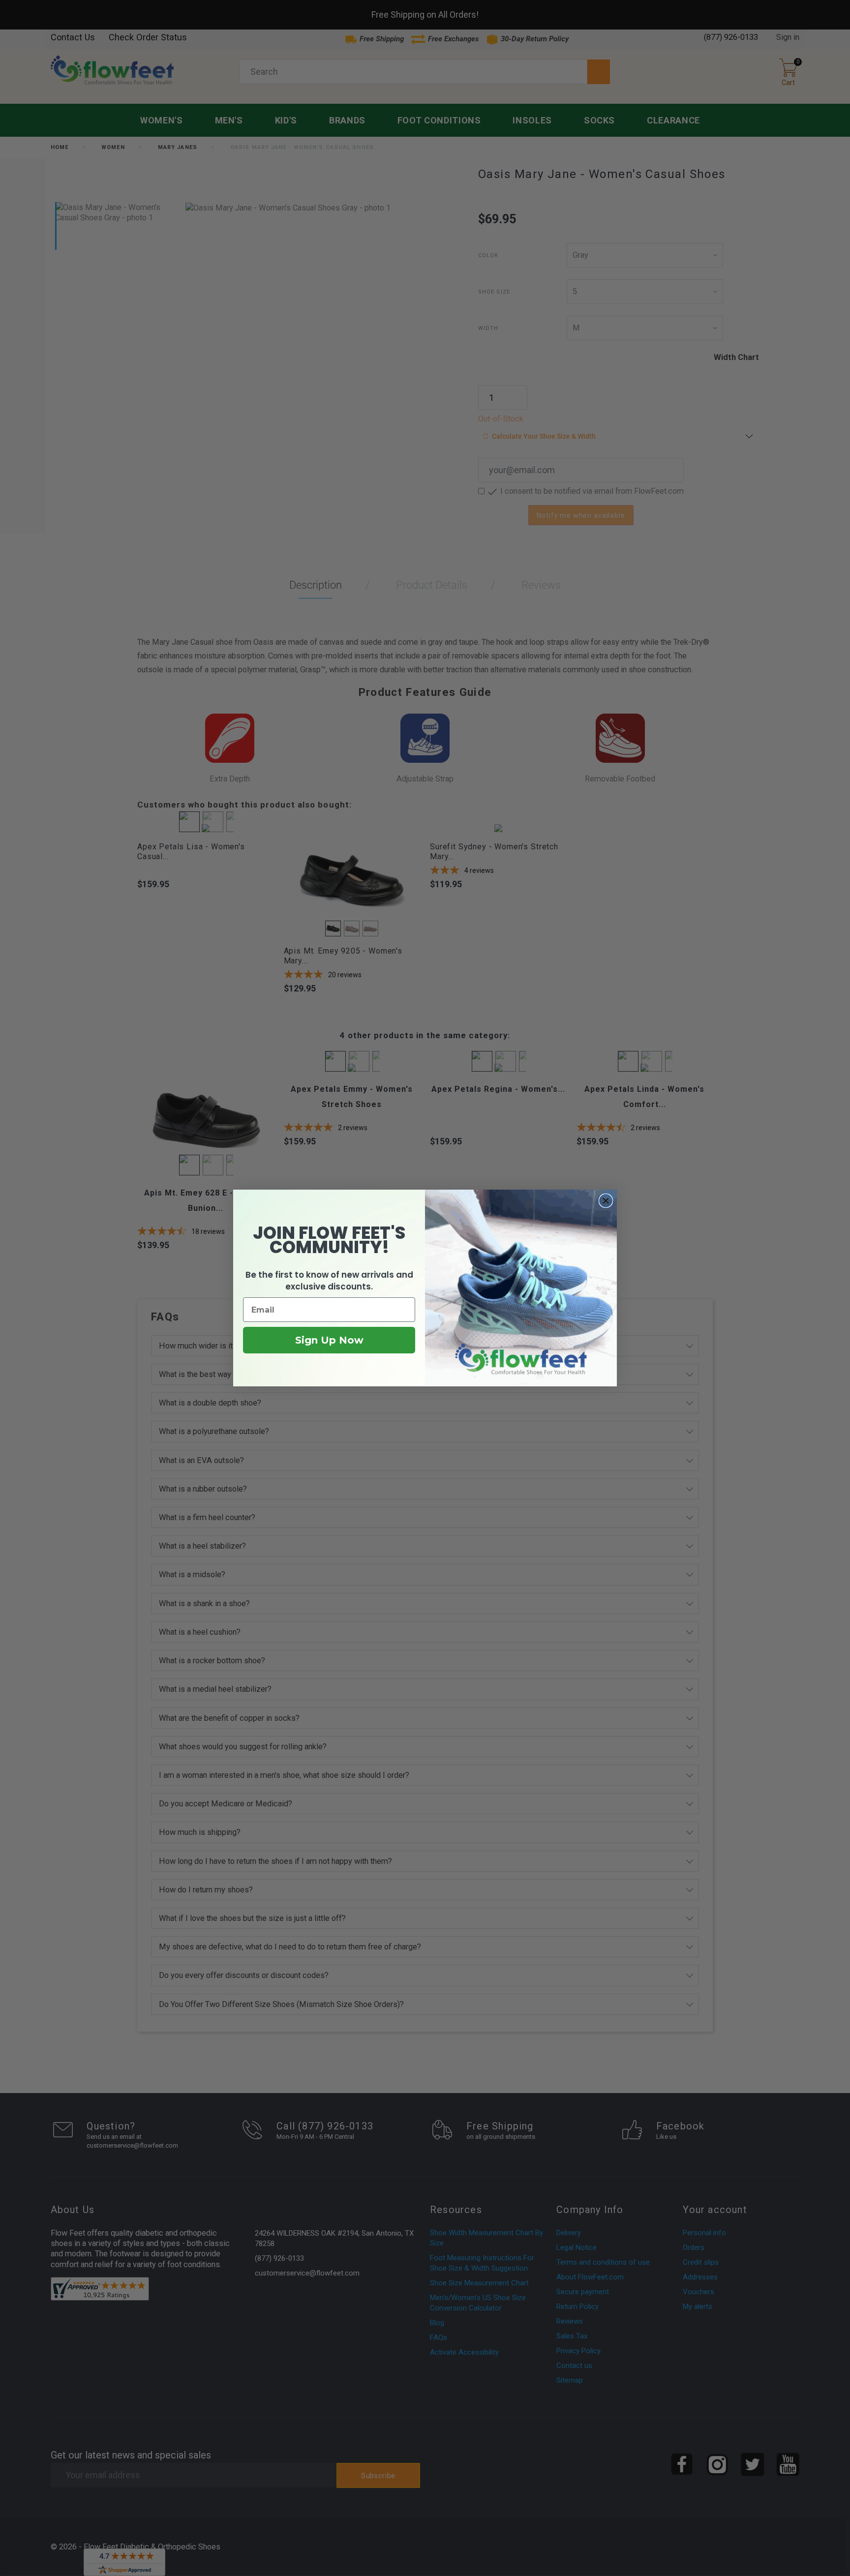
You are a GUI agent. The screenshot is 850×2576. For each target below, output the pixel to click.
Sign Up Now (329, 1340)
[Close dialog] (606, 1201)
